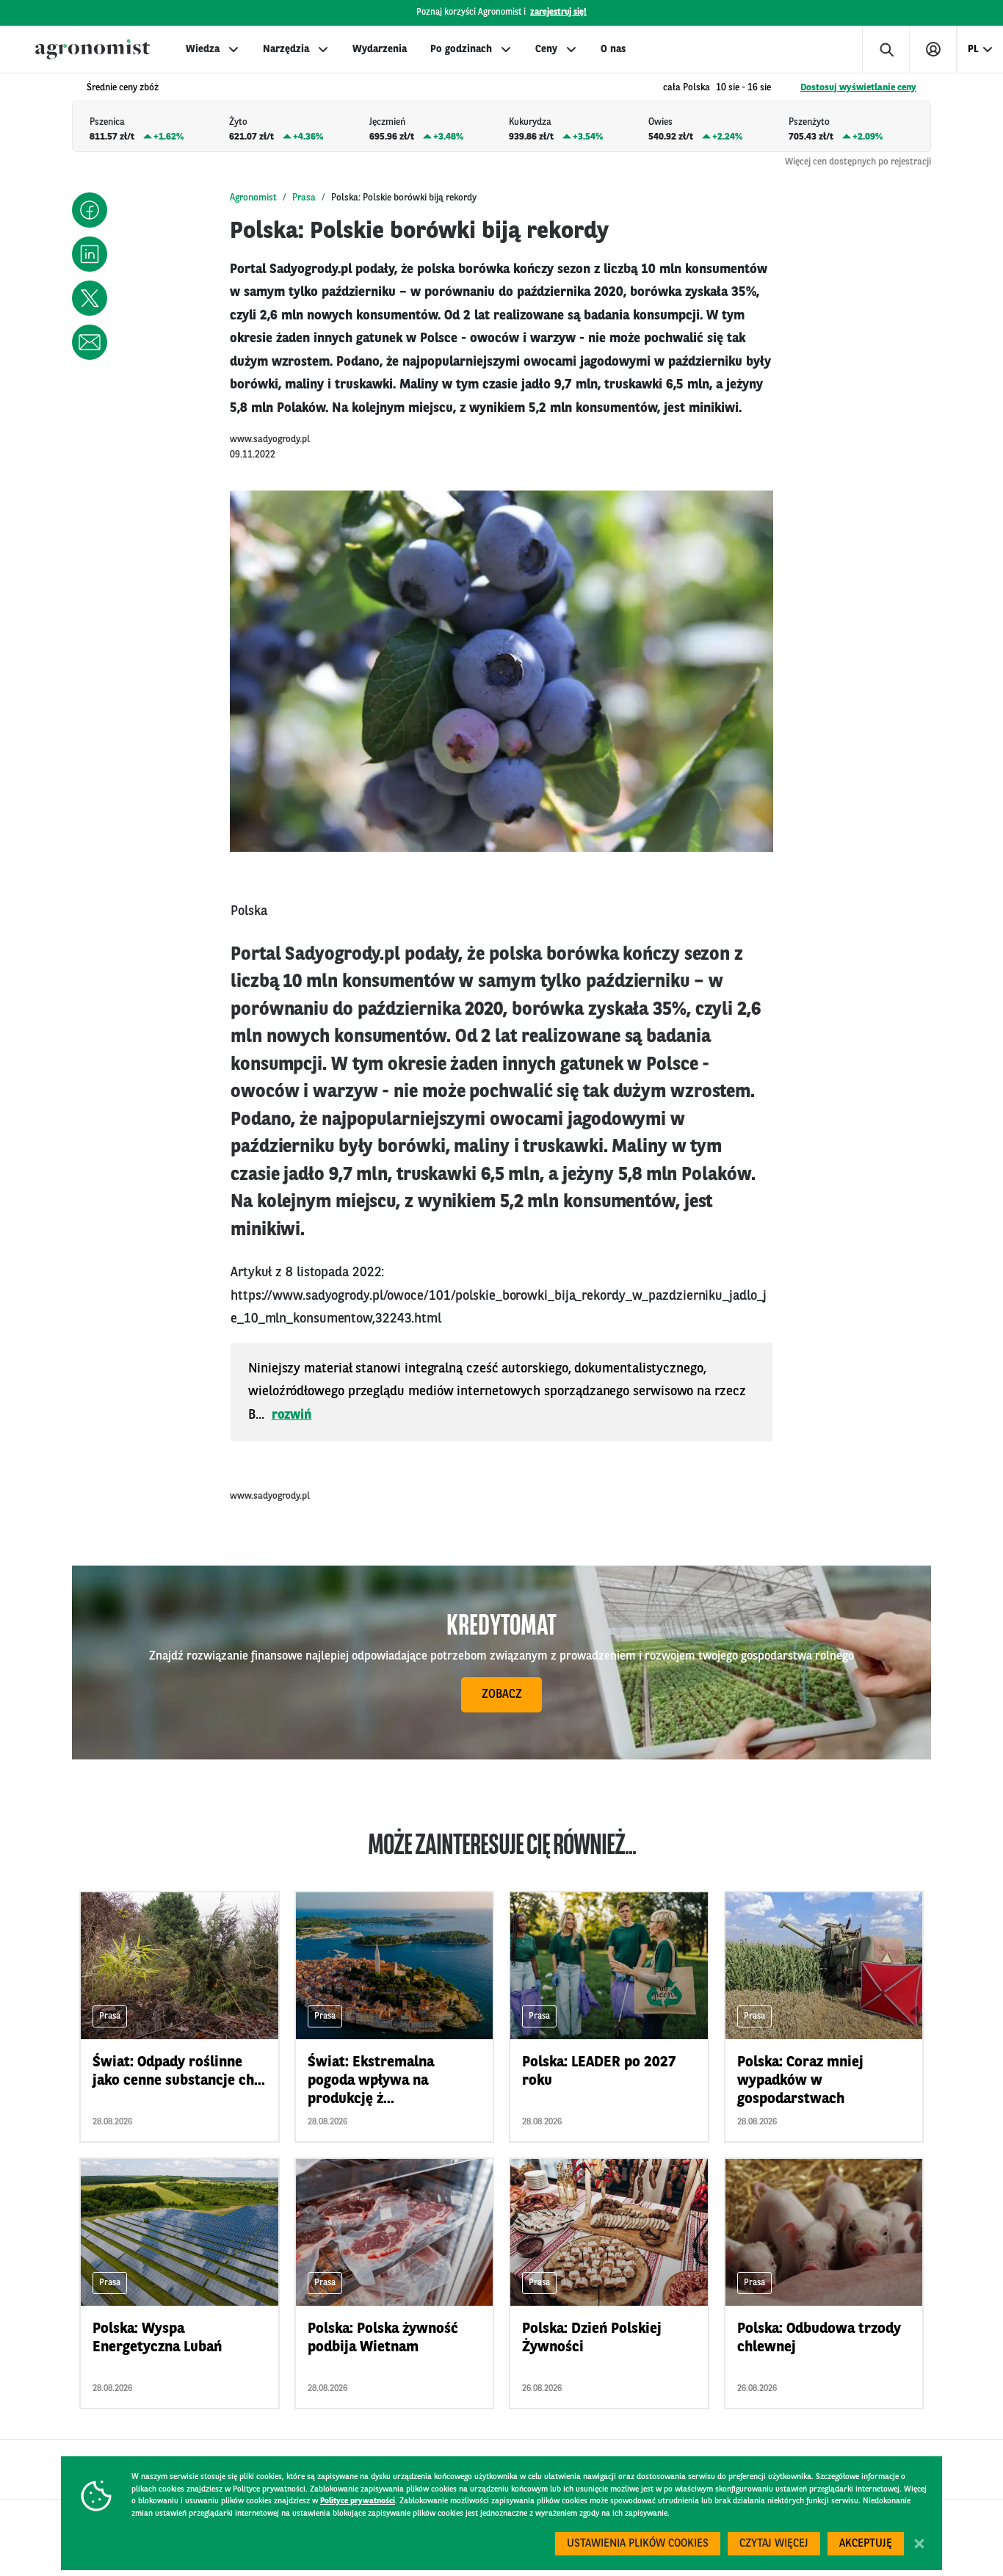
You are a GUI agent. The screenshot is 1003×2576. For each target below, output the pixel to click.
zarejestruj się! (558, 12)
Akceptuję (866, 2544)
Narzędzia (286, 49)
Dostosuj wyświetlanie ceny (858, 88)
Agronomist (253, 198)
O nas (613, 49)
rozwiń (292, 1415)
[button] (90, 210)
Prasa (304, 198)
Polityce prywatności (358, 2501)
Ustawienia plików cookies (638, 2544)
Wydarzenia (380, 49)
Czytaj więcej (774, 2544)
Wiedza (203, 49)
